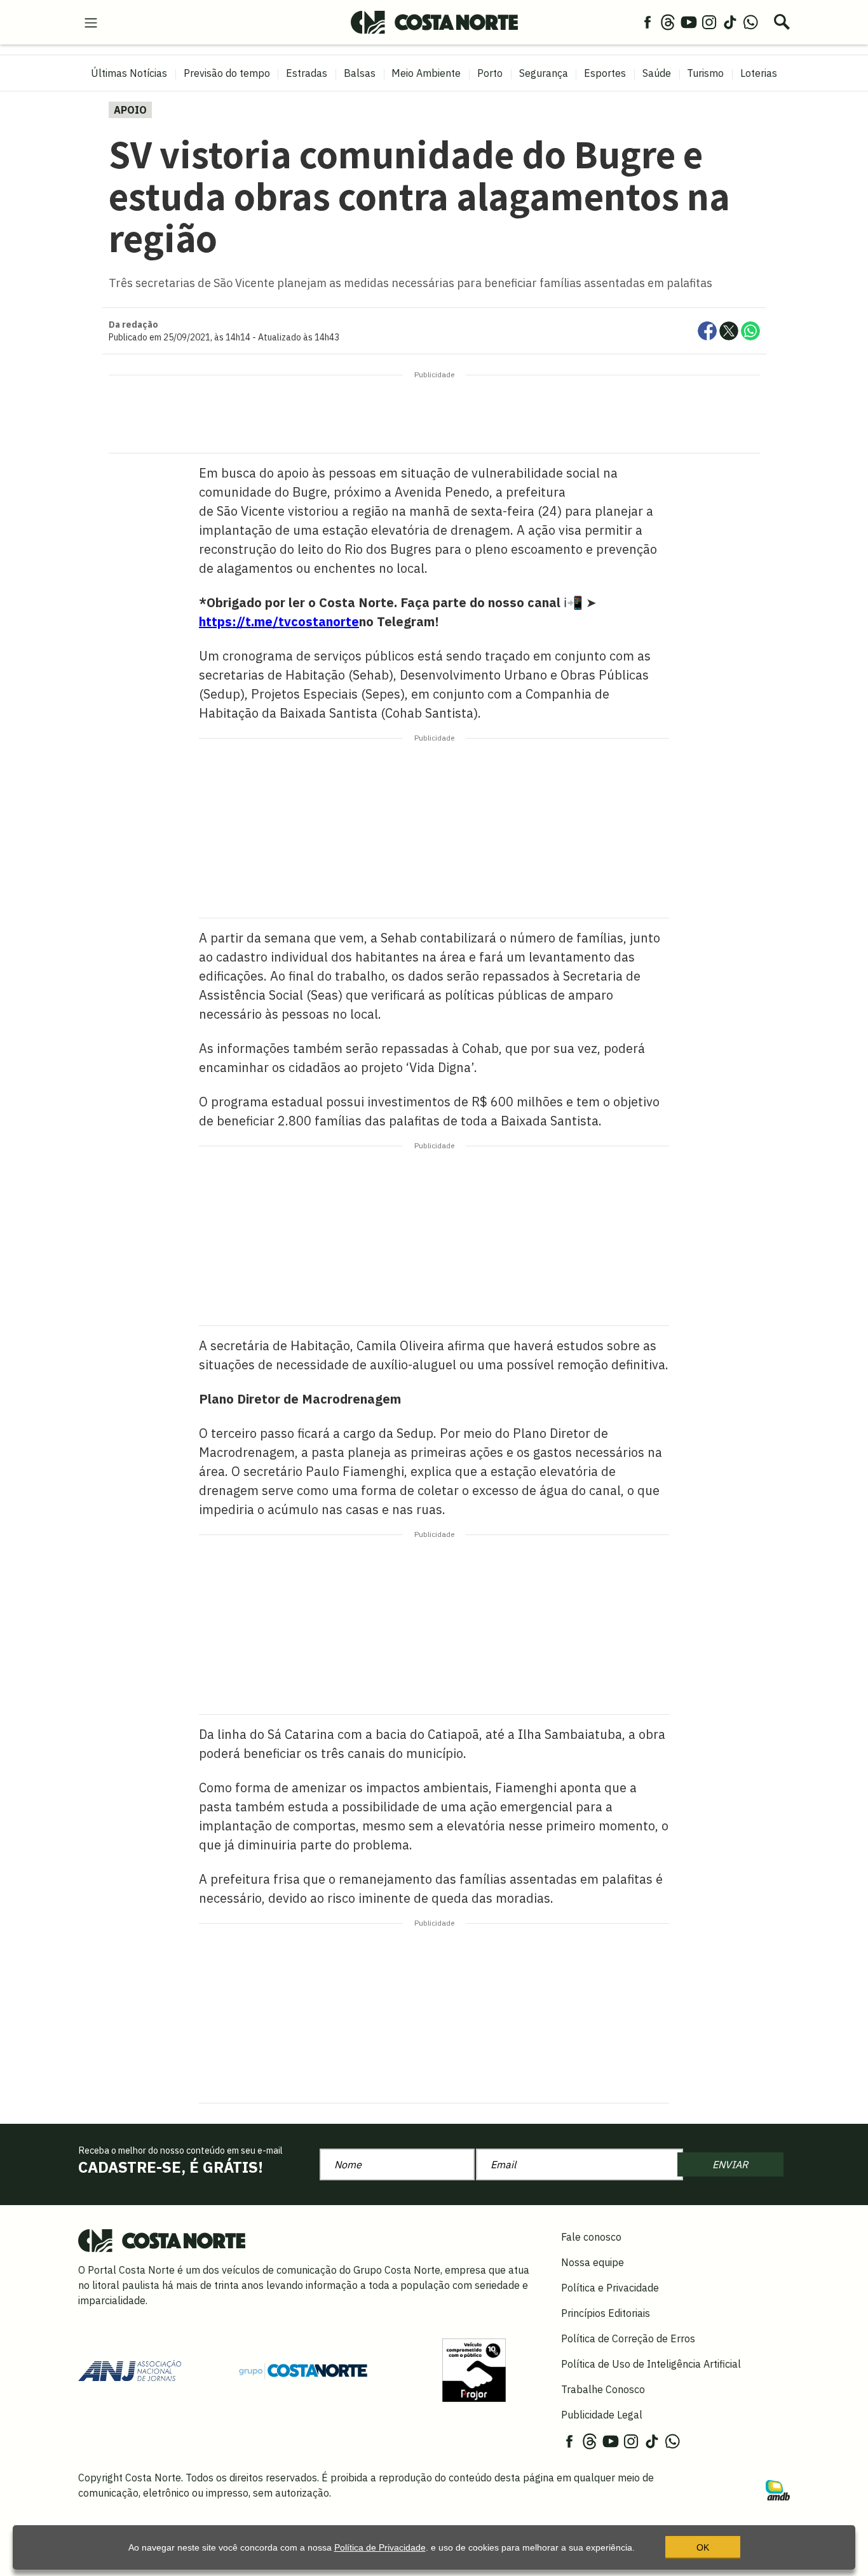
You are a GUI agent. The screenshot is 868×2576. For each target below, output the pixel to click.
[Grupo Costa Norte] (303, 2370)
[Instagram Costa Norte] (709, 22)
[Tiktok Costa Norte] (730, 22)
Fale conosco (591, 2237)
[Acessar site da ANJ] (130, 2370)
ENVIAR (730, 2164)
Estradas (307, 73)
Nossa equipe (593, 2262)
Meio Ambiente (426, 73)
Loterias (759, 73)
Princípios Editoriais (606, 2313)
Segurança (544, 73)
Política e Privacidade (610, 2288)
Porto (490, 73)
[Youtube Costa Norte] (689, 22)
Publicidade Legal (602, 2415)
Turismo (705, 73)
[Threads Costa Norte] (668, 22)
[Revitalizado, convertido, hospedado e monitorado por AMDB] (778, 2489)
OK (703, 2547)
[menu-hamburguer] (91, 22)
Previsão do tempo (227, 73)
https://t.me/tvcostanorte (279, 621)
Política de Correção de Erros (628, 2338)
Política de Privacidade (380, 2547)
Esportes (605, 73)
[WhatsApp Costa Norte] (750, 22)
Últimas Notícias (129, 73)
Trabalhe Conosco (603, 2389)
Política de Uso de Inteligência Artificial (651, 2364)
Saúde (657, 73)
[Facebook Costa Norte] (648, 22)
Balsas (360, 73)
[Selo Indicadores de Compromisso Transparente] (474, 2370)
